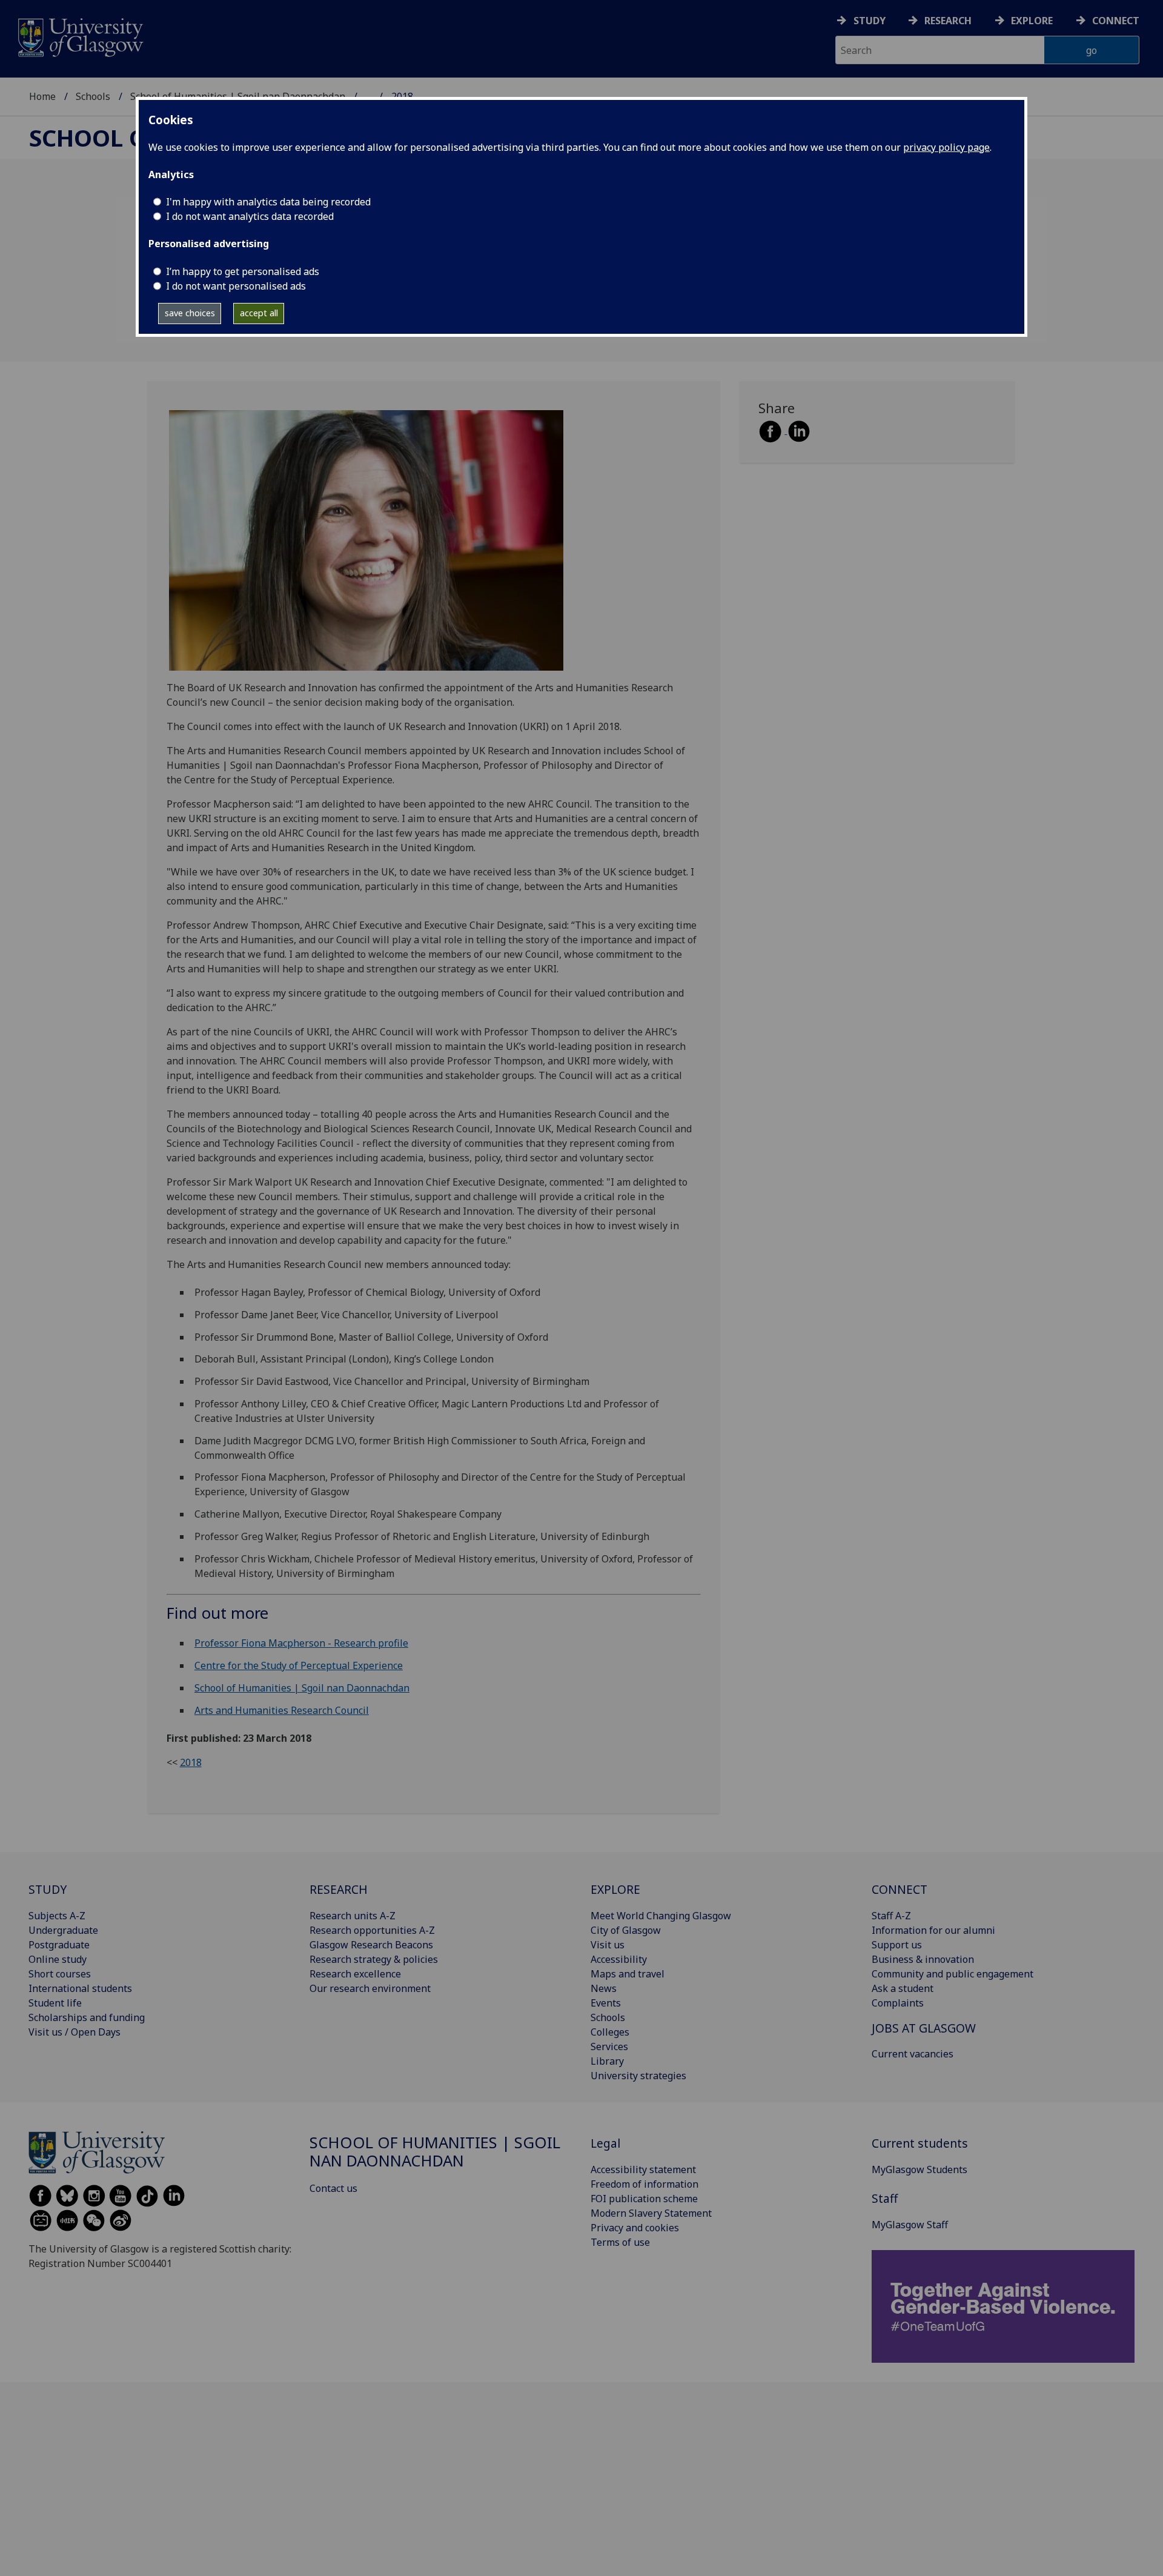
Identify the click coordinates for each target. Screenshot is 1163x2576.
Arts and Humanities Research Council (282, 1710)
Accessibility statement (643, 2169)
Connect (1116, 21)
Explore (1032, 21)
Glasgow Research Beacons (371, 1945)
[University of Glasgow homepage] (80, 36)
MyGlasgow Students (919, 2169)
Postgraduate (59, 1945)
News (604, 1988)
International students (80, 1988)
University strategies (638, 2076)
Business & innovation (923, 1959)
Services (609, 2047)
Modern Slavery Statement (651, 2213)
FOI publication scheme (644, 2199)
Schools (93, 96)
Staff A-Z (891, 1916)
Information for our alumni (933, 1930)
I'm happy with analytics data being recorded (268, 202)
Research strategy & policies (374, 1959)
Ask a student (903, 1988)
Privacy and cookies (635, 2228)
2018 (191, 1762)
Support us (897, 1945)
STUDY (48, 1889)
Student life (55, 2003)
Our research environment (370, 1988)
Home (42, 96)
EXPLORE (615, 1889)
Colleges (610, 2032)
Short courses (60, 1974)
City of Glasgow (626, 1930)
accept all (259, 313)
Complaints (898, 2003)
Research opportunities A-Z (372, 1930)
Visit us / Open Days (75, 2032)
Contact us (333, 2188)
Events (606, 2003)
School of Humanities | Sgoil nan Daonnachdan (302, 1688)
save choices (190, 313)
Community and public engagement (953, 1974)
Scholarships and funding (87, 2017)
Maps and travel (628, 1974)
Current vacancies (913, 2054)
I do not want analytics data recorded (250, 216)
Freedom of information (644, 2184)
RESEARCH (339, 1889)
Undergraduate (63, 1930)
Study (870, 21)
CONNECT (900, 1889)
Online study (58, 1959)
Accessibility (619, 1959)
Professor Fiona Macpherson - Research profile (301, 1643)
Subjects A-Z (57, 1916)
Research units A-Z (353, 1916)
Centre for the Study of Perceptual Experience (299, 1665)
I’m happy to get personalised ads (243, 271)
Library (607, 2061)
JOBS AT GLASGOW (924, 2028)
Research (948, 21)
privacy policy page (946, 147)
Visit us (608, 1945)
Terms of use (620, 2242)
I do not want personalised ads (236, 286)
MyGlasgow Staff (910, 2225)
